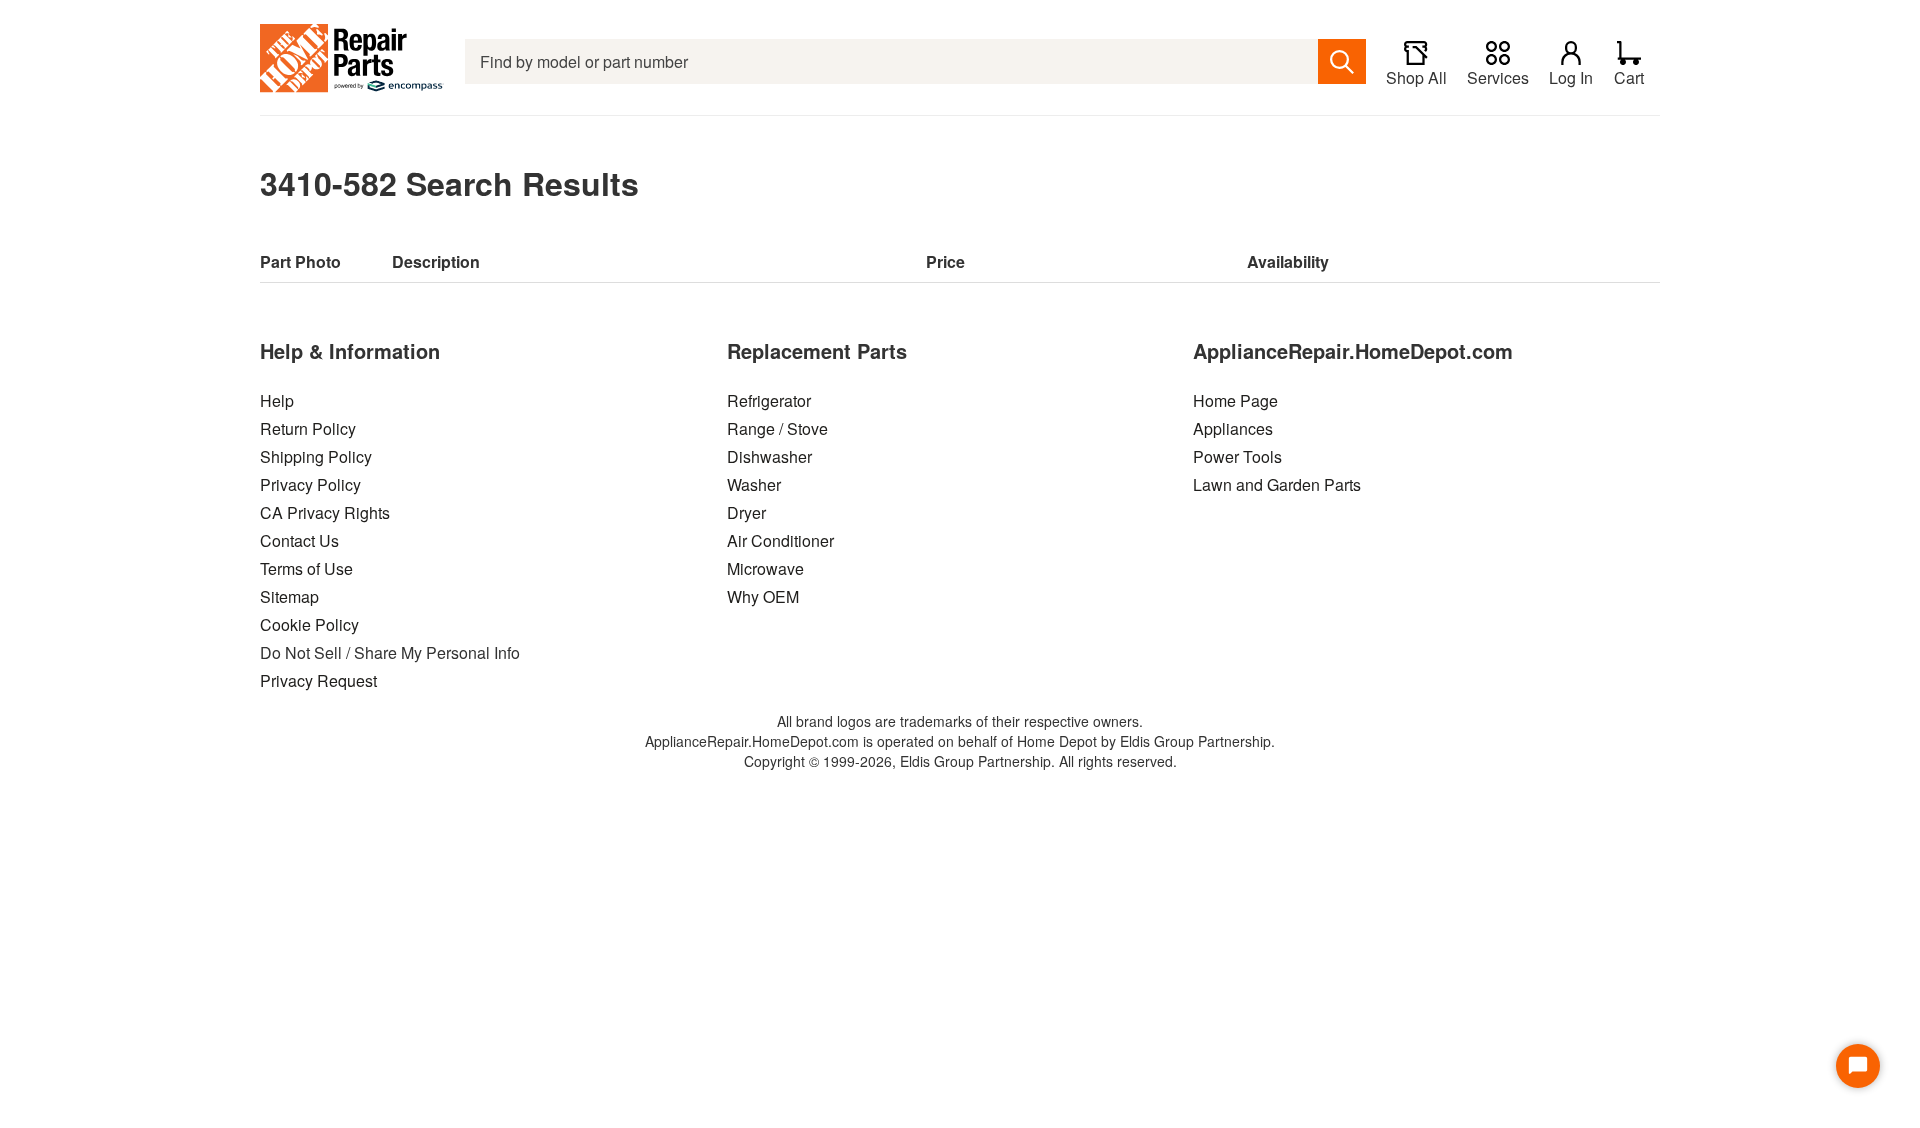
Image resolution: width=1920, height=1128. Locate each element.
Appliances (1233, 428)
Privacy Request (318, 680)
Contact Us (299, 540)
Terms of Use (306, 568)
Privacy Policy (310, 484)
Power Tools (1237, 456)
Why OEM (763, 596)
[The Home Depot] (352, 61)
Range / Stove (777, 428)
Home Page (1235, 400)
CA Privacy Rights (325, 512)
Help (277, 400)
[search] (1342, 61)
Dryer (746, 512)
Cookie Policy (309, 624)
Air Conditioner (780, 540)
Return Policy (308, 428)
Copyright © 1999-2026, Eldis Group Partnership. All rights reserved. (960, 761)
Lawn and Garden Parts (1277, 484)
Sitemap (289, 596)
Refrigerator (769, 400)
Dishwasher (769, 456)
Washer (754, 484)
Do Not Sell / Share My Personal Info (390, 652)
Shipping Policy (316, 456)
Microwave (765, 568)
